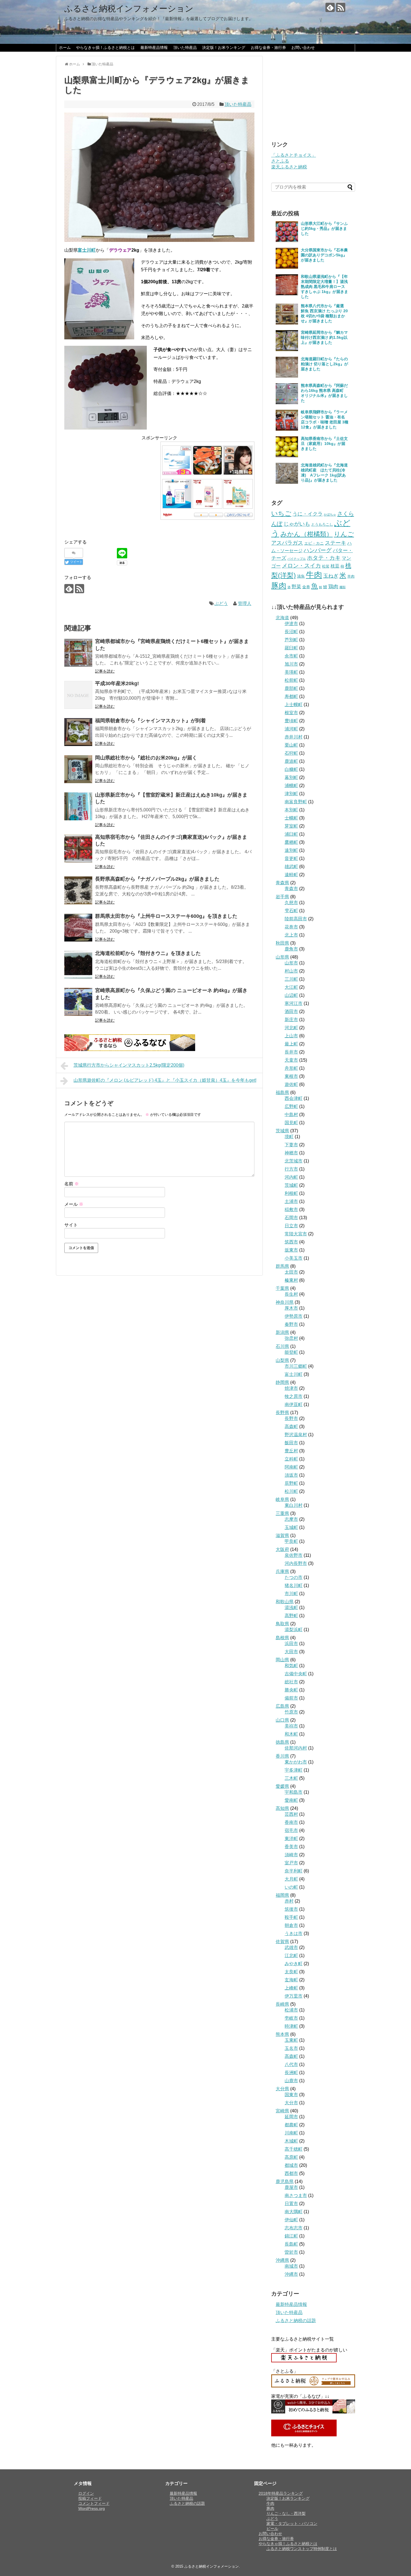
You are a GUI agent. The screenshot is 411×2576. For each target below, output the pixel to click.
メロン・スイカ (301, 566)
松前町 (291, 680)
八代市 (291, 2064)
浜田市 (291, 1644)
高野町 (291, 1616)
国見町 (291, 1123)
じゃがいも (297, 524)
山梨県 (282, 1360)
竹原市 (291, 1712)
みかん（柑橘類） (307, 534)
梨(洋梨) (284, 575)
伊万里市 (294, 1996)
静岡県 (282, 1382)
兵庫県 (282, 1571)
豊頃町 (291, 721)
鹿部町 (291, 688)
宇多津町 (294, 1770)
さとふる (280, 161)
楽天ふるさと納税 (289, 167)
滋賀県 (282, 1535)
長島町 (291, 2244)
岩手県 (282, 897)
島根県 (282, 1638)
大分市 (291, 2103)
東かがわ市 (296, 1762)
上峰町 (291, 1988)
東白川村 (294, 1505)
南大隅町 (294, 2212)
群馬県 (282, 1266)
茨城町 (291, 1185)
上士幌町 (294, 705)
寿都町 (291, 696)
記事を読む (105, 671)
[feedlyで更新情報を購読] (330, 7)
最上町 (291, 1044)
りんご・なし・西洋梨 (286, 2513)
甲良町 (291, 1541)
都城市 (291, 2165)
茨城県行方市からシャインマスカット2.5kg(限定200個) (129, 1065)
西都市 (291, 2173)
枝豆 (335, 566)
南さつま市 (296, 2195)
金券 (306, 587)
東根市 (291, 1076)
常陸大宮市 (296, 1234)
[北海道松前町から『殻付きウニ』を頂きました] (78, 965)
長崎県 (282, 2004)
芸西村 (291, 1814)
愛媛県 (282, 1786)
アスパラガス (287, 543)
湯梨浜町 (294, 1630)
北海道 (282, 618)
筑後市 (291, 1909)
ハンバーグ (318, 550)
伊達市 (291, 624)
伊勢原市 (294, 1316)
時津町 (291, 2026)
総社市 (291, 1682)
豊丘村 (291, 1451)
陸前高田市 (296, 919)
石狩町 (291, 753)
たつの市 (294, 1577)
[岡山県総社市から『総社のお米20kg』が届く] (78, 769)
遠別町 (291, 850)
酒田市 (291, 1011)
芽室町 (291, 826)
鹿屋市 (291, 2187)
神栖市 (291, 1153)
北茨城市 (294, 1161)
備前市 (291, 1698)
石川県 (282, 1346)
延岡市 (291, 2117)
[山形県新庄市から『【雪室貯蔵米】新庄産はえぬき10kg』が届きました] (78, 806)
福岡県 (282, 1895)
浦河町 (291, 729)
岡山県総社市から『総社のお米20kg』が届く (146, 758)
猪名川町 (294, 1585)
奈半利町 (294, 1871)
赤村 (289, 1901)
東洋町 (291, 1839)
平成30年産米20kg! (117, 683)
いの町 (291, 1887)
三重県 (282, 1513)
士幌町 (291, 818)
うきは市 (294, 1933)
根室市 (291, 713)
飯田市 (291, 1443)
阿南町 (291, 1467)
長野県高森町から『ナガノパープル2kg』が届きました (157, 879)
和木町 (291, 1734)
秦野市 (291, 1324)
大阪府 (282, 1549)
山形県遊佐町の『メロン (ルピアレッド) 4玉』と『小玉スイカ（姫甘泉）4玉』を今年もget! (165, 1080)
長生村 (291, 1294)
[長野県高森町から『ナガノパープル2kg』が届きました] (78, 890)
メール (74, 1204)
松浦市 (291, 2010)
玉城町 (291, 1527)
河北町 (291, 1028)
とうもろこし (322, 524)
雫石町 (291, 911)
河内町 (291, 1177)
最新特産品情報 (154, 47)
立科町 (291, 1459)
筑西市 (291, 1242)
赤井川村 (294, 737)
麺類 (342, 587)
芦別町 (291, 640)
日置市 (291, 2204)
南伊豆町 (294, 1404)
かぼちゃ (330, 514)
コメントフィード (94, 2503)
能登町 (291, 1352)
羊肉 (351, 576)
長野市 (291, 1418)
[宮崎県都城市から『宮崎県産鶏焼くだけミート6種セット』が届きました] (78, 653)
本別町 (291, 810)
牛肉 (314, 575)
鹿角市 (291, 949)
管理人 (245, 603)
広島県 (282, 1706)
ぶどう (221, 603)
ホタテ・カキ (324, 558)
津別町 (291, 794)
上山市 (291, 1036)
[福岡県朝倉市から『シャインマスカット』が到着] (78, 732)
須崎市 (291, 1855)
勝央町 (291, 1690)
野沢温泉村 (296, 1435)
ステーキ (336, 543)
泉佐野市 (294, 1555)
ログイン (86, 2493)
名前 (72, 1184)
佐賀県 (282, 1942)
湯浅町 (291, 1608)
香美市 (291, 1847)
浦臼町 (291, 834)
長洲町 (291, 2073)
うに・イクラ (308, 514)
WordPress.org (92, 2508)
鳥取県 (282, 1624)
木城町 (291, 2141)
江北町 (291, 1956)
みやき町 (294, 1964)
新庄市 (291, 1020)
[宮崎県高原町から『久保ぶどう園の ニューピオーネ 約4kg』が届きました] (78, 1002)
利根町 (291, 1193)
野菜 (296, 587)
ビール (272, 2529)
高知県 (282, 1808)
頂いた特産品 (185, 47)
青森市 (291, 889)
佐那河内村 (296, 1748)
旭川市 (291, 664)
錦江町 (291, 2236)
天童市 (291, 1060)
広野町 (291, 1106)
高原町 (291, 2157)
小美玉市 (294, 1258)
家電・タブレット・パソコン (292, 2523)
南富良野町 (296, 802)
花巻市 (291, 927)
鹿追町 (291, 761)
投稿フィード (90, 2498)
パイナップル (297, 559)
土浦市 (291, 1201)
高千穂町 (294, 2149)
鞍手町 (291, 1917)
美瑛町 (291, 672)
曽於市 (291, 2252)
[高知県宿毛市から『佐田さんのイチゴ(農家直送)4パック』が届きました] (78, 849)
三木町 (291, 1778)
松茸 (326, 566)
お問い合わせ (303, 47)
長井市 (291, 1052)
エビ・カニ (314, 543)
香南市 (291, 1822)
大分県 (282, 2089)
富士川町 (294, 1374)
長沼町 (291, 632)
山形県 (282, 957)
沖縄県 (282, 2260)
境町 (289, 1137)
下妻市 (291, 1145)
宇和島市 (294, 1792)
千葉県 (282, 1288)
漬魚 (301, 576)
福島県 (282, 1092)
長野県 (282, 1413)
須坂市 (291, 1475)
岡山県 (282, 1660)
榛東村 (291, 1280)
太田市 (291, 1272)
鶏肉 (333, 587)
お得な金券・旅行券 (268, 47)
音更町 (291, 858)
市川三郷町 (296, 1366)
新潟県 (282, 1332)
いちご (281, 513)
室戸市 (291, 1863)
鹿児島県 (285, 2181)
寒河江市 (294, 1003)
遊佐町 (291, 1084)
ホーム (65, 47)
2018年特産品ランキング (281, 2493)
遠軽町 (291, 875)
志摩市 (291, 1519)
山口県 (282, 1720)
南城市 (291, 2266)
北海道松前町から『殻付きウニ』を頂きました (148, 953)
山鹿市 (291, 2081)
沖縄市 (291, 2274)
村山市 (291, 971)
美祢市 (291, 1726)
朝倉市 (291, 1925)
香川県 (282, 1756)
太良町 (291, 1972)
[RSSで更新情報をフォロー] (341, 7)
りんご (344, 534)
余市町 (291, 656)
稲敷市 (291, 1210)
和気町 (291, 1666)
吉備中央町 (296, 1674)
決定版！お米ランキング (224, 47)
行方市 (291, 1169)
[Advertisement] (111, 481)
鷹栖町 (291, 842)
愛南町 (291, 1800)
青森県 (282, 883)
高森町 (291, 1427)
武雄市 (291, 1947)
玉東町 (291, 2040)
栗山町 (291, 745)
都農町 (291, 2125)
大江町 (291, 987)
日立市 (291, 1226)
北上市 (291, 935)
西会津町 (294, 1098)
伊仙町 (291, 2220)
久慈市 (291, 903)
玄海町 (291, 1980)
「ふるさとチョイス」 (294, 155)
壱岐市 (291, 2018)
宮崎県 (282, 2111)
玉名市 (291, 2048)
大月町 (291, 1879)
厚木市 (291, 1308)
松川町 (291, 1491)
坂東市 (291, 1250)
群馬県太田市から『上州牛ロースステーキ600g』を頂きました (166, 916)
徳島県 (282, 1742)
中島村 (291, 1115)
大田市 (291, 1652)
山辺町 (291, 995)
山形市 (291, 963)
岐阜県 (282, 1499)
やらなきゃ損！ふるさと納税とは (105, 47)
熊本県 (282, 2034)
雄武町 (291, 867)
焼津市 (291, 1388)
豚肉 (279, 586)
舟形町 (291, 1068)
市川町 (291, 1594)
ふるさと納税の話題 (296, 2321)
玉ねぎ (331, 576)
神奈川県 (285, 1302)
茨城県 (282, 1131)
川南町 (291, 2133)
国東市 (291, 2095)
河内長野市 (296, 1563)
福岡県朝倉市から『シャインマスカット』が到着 (150, 721)
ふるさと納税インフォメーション (129, 9)
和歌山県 (285, 1602)
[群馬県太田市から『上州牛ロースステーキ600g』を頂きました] (78, 928)
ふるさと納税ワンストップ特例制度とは (302, 2549)
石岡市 (291, 1218)
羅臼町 (291, 648)
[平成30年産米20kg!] (78, 695)
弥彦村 (291, 1338)
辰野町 (291, 1483)
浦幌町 (291, 786)
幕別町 (291, 777)
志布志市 (294, 2228)
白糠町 (291, 769)
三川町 (291, 979)
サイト (71, 1225)
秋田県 (282, 943)
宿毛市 (291, 1830)
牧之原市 (294, 1396)
